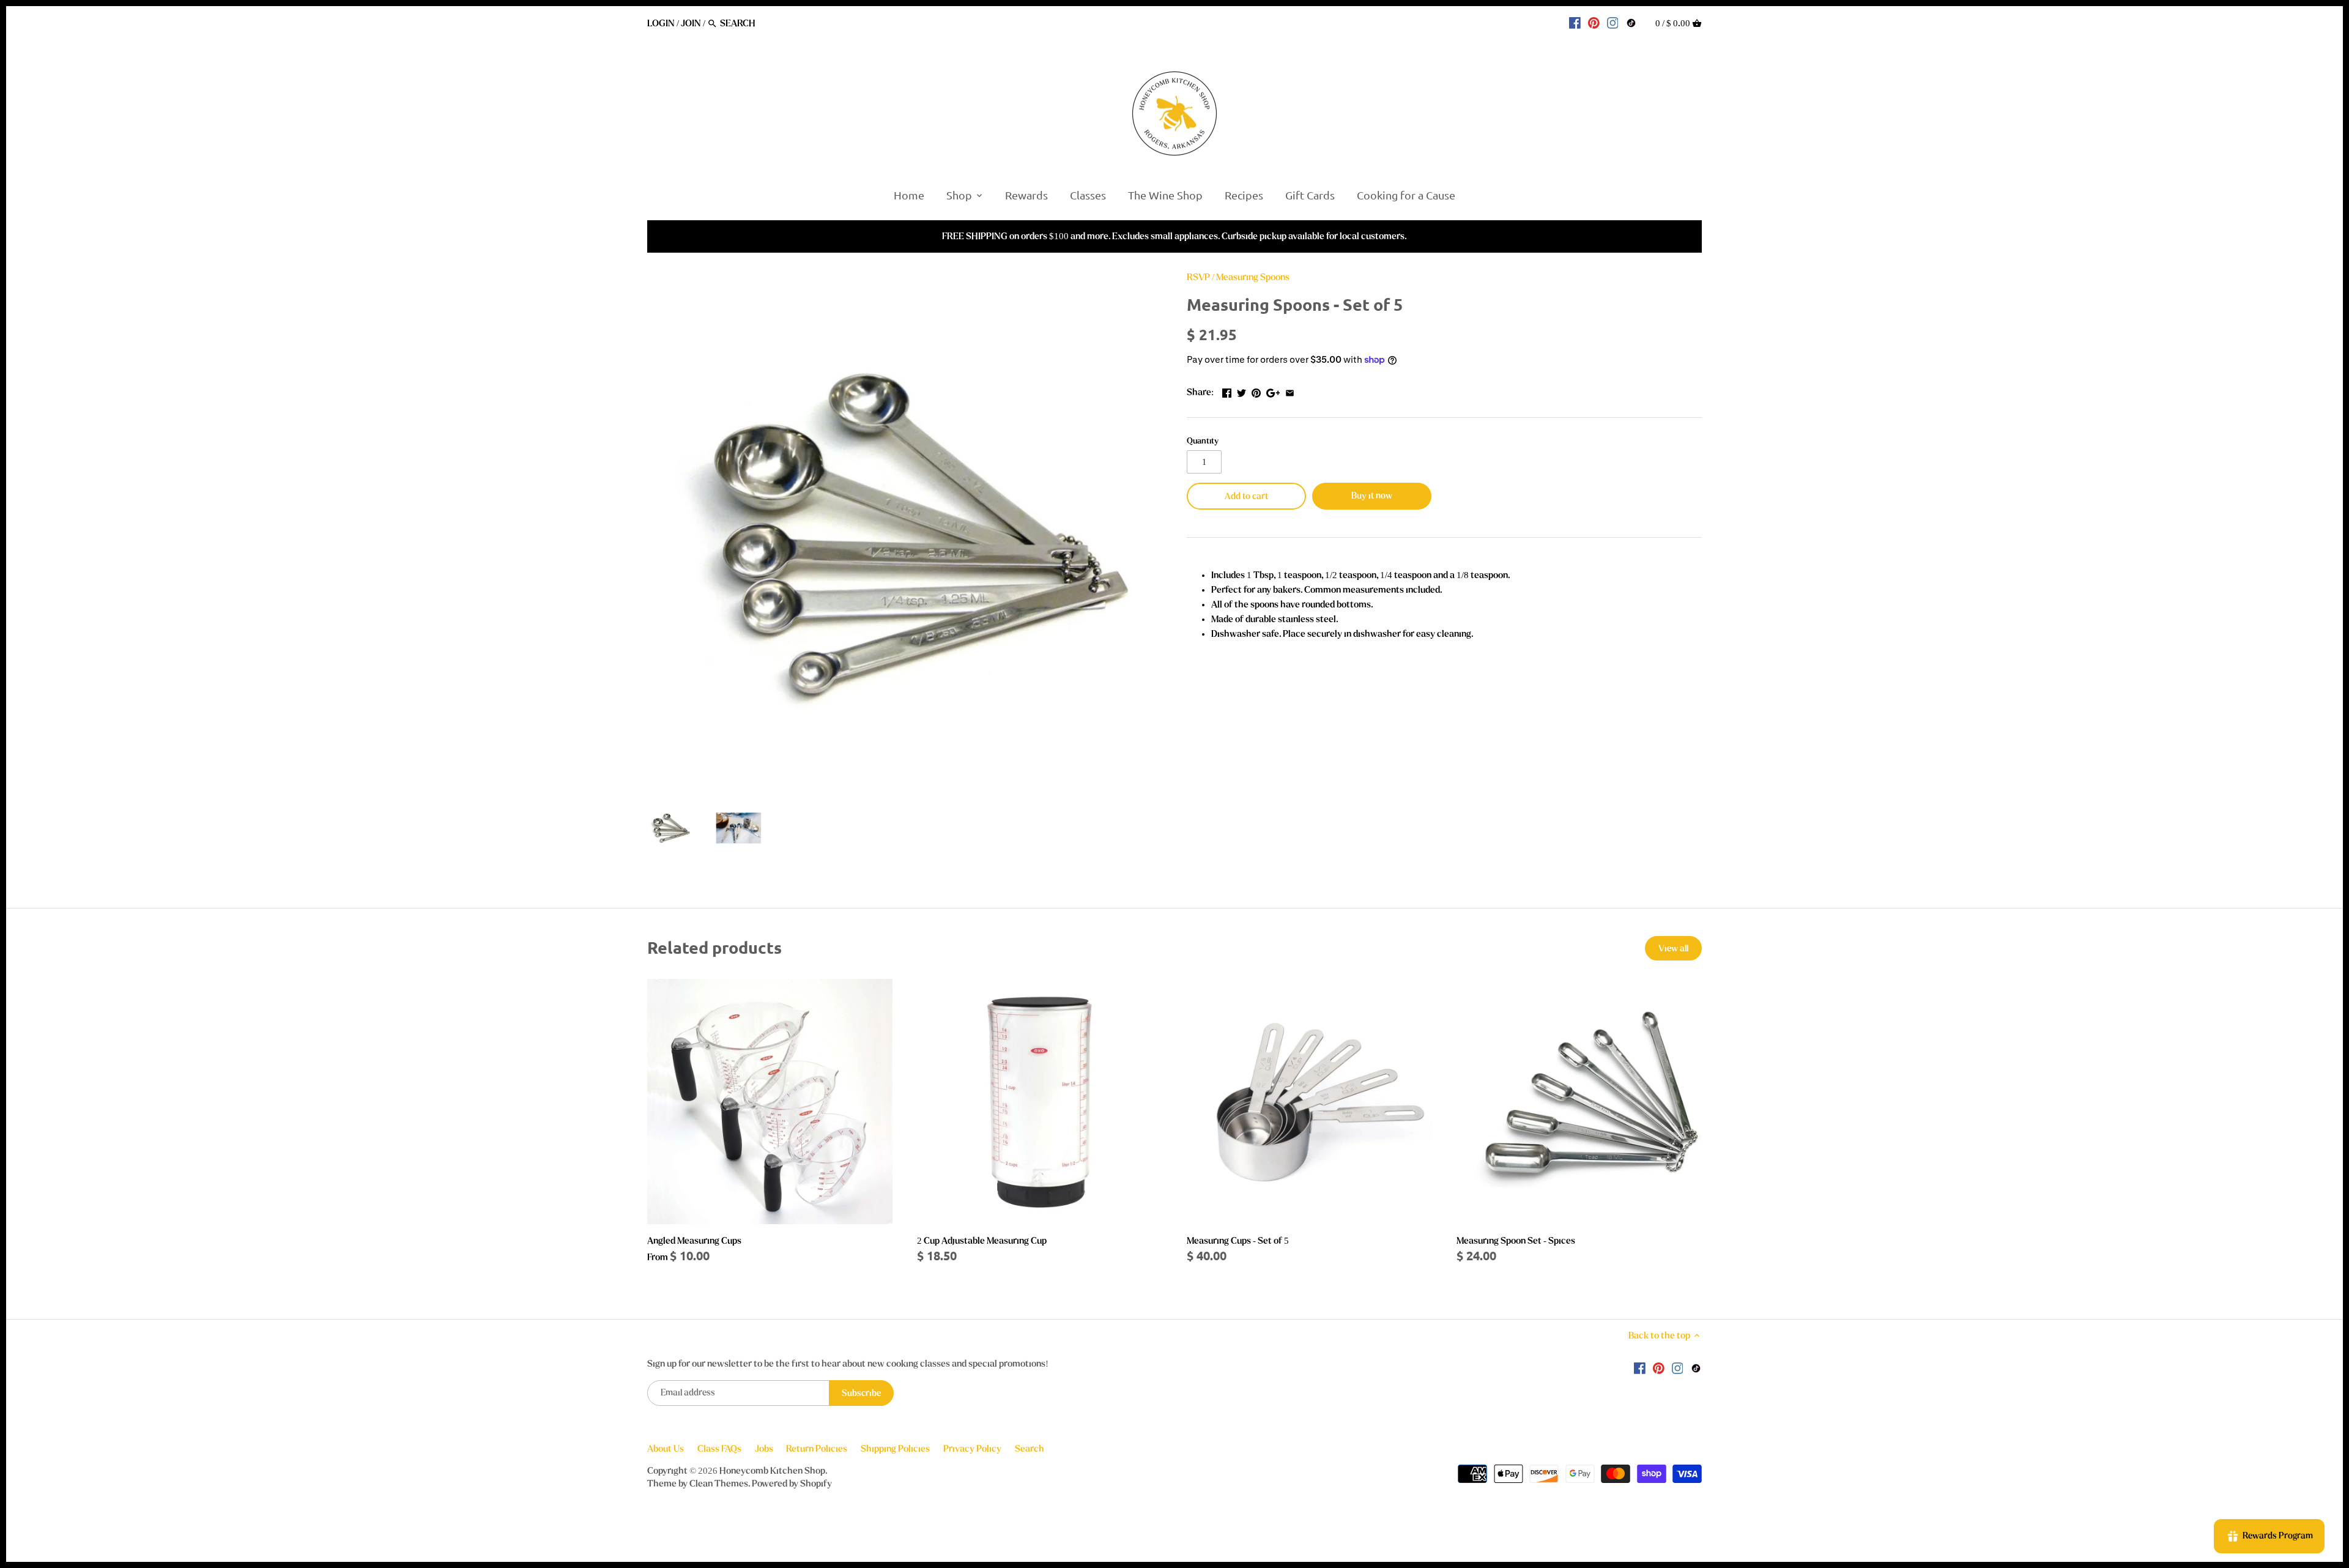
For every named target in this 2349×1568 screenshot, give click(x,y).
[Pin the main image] (1256, 391)
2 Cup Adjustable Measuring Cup (982, 1241)
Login (661, 23)
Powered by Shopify (792, 1484)
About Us (666, 1449)
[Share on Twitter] (1241, 391)
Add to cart (1246, 496)
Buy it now (1372, 496)
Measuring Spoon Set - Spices (1516, 1241)
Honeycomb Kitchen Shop (772, 1471)
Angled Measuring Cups (694, 1241)
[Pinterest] (1594, 23)
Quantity (1203, 441)
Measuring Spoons (1253, 277)
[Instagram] (1613, 23)
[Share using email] (1290, 391)
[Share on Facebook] (1227, 391)
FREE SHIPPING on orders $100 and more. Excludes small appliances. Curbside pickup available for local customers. (1174, 236)
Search (1030, 1449)
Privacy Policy (972, 1449)
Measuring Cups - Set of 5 (1238, 1241)
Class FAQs (719, 1449)
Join (691, 23)
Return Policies (817, 1449)
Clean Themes (719, 1484)
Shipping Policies (895, 1449)
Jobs (764, 1449)
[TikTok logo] (1631, 23)
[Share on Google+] (1273, 391)
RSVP (1198, 277)
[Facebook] (1575, 23)
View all (1673, 949)
